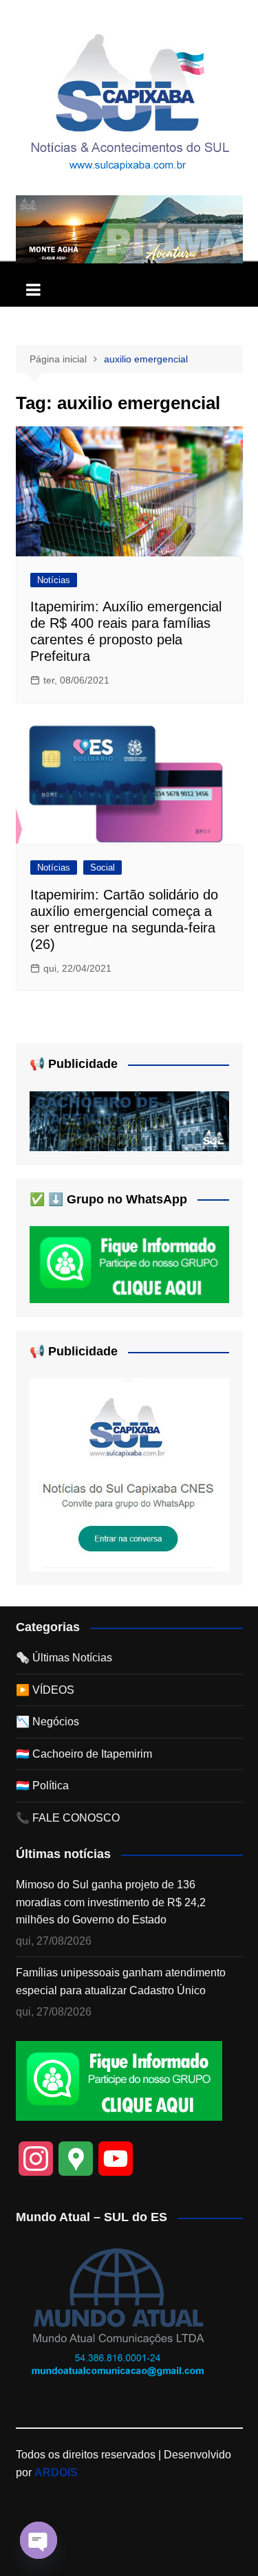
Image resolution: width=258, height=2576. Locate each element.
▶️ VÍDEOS (45, 1690)
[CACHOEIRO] (129, 1120)
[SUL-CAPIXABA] (129, 1474)
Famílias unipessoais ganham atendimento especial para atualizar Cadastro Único (121, 1982)
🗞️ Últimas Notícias (64, 1658)
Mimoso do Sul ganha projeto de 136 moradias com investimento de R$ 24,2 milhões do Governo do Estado (111, 1902)
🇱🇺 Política (42, 1786)
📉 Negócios (47, 1722)
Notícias (54, 580)
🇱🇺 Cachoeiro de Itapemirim (84, 1754)
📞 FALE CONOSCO (68, 1818)
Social (103, 867)
